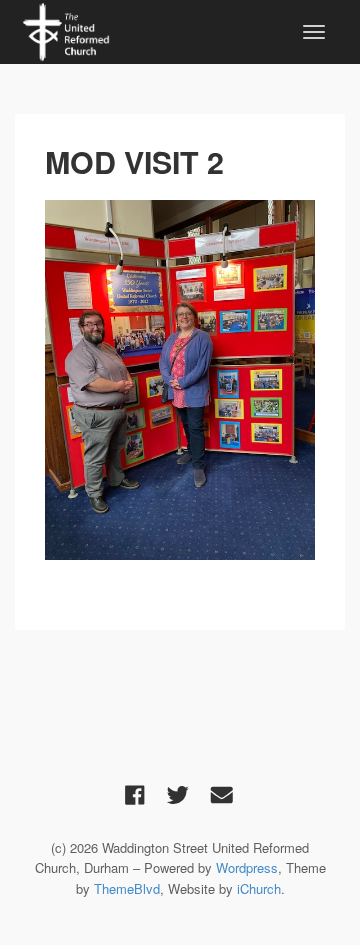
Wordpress (247, 867)
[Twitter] (178, 793)
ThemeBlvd (127, 888)
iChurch (259, 888)
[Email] (222, 793)
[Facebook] (135, 793)
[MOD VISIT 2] (180, 380)
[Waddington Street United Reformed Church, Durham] (66, 29)
